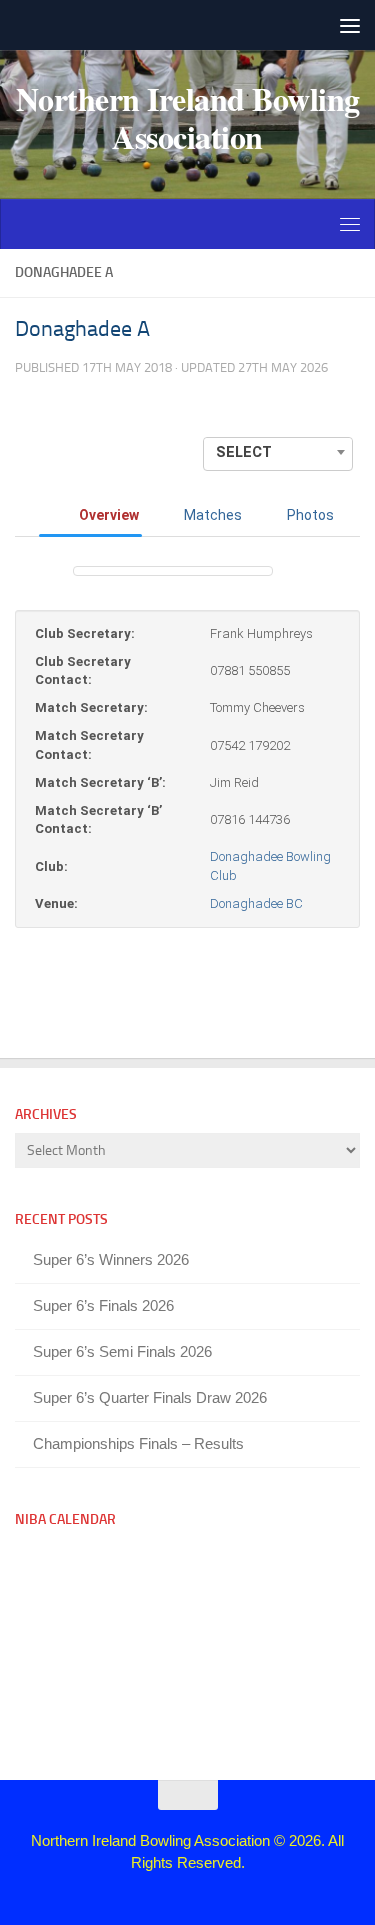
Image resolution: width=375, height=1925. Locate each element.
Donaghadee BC (256, 903)
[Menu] (350, 25)
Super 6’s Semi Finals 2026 (122, 1351)
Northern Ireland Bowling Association (188, 118)
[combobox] (278, 452)
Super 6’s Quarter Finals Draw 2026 (150, 1397)
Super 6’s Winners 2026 (111, 1259)
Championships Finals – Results (138, 1443)
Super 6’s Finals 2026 (103, 1305)
